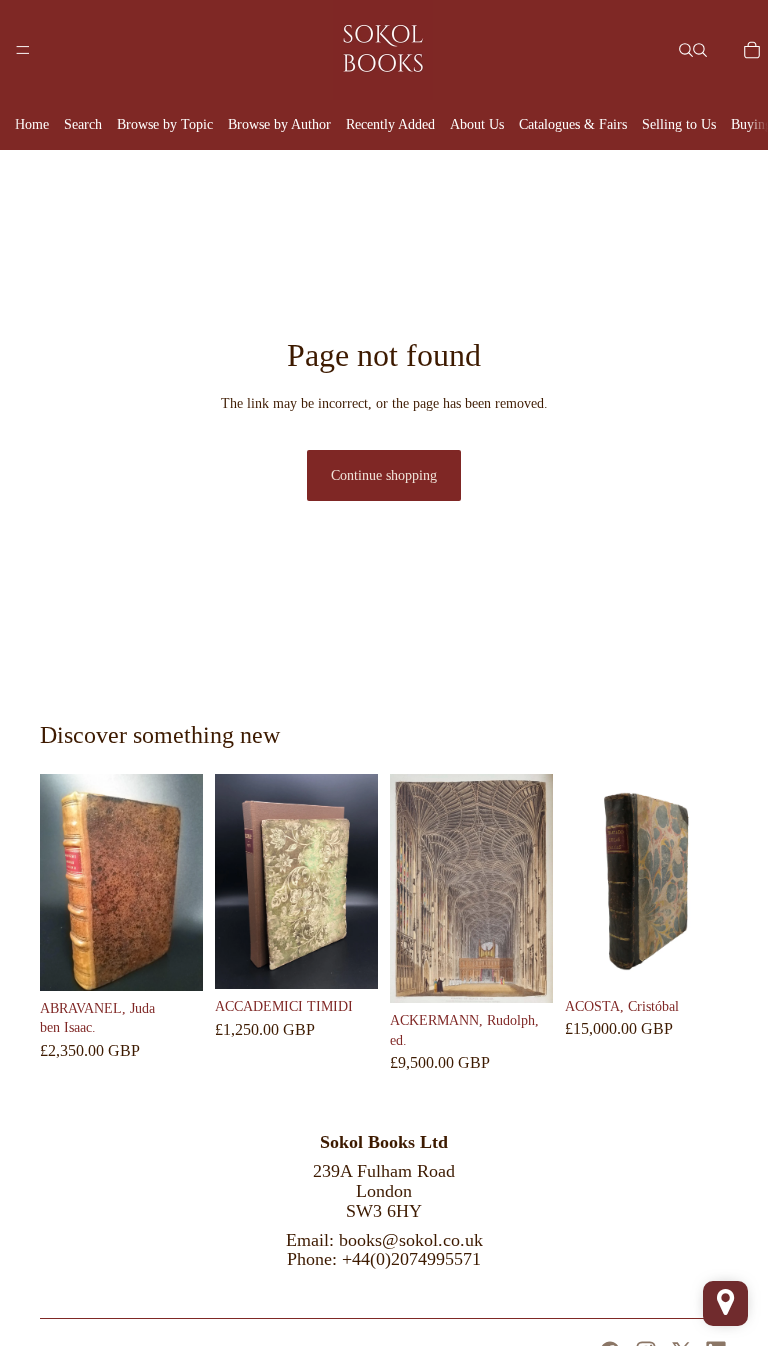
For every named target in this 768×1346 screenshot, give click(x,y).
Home (32, 124)
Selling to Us (679, 124)
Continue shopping (384, 475)
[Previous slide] (62, 882)
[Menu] (23, 50)
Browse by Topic (165, 124)
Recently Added (390, 124)
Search (83, 124)
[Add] (172, 960)
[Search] (686, 50)
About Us (477, 124)
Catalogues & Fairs (573, 124)
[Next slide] (181, 882)
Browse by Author (279, 124)
